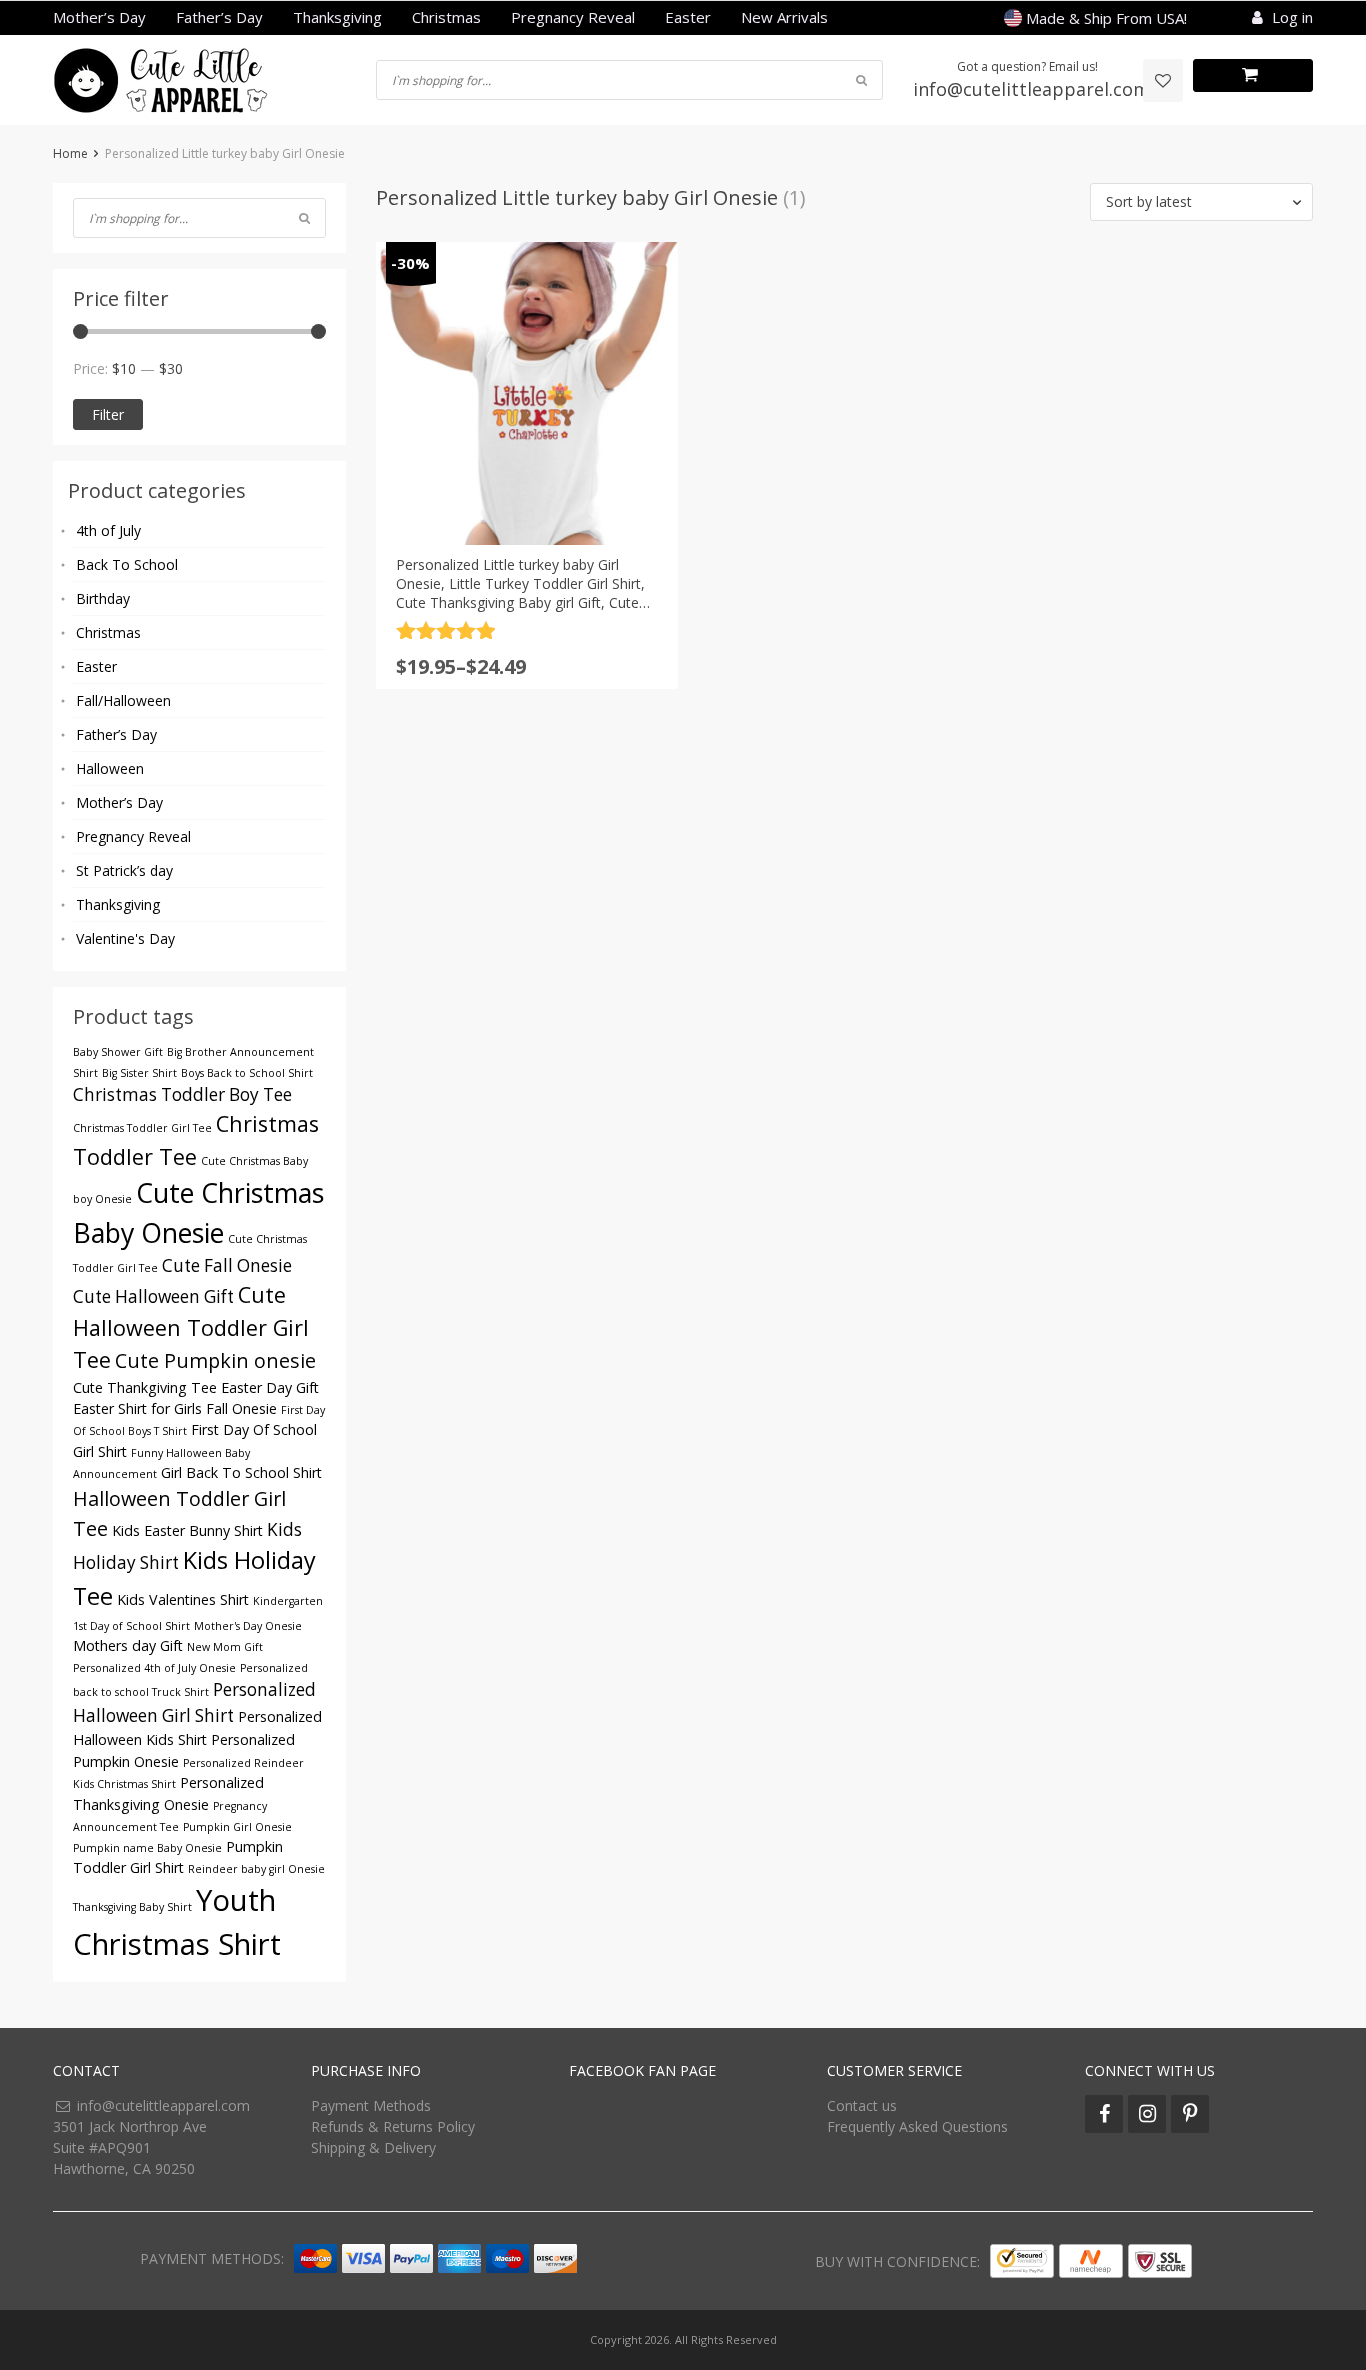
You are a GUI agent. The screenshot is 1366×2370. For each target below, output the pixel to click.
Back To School (127, 564)
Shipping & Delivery (373, 2147)
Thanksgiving (337, 17)
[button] (1201, 202)
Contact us (862, 2105)
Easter (688, 17)
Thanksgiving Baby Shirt (132, 1907)
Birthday (103, 598)
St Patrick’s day (124, 870)
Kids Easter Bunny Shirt (187, 1530)
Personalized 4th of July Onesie (154, 1668)
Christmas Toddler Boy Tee (182, 1094)
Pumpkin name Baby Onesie (147, 1848)
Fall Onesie (241, 1408)
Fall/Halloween (123, 700)
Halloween (110, 768)
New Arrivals (784, 17)
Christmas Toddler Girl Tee (142, 1128)
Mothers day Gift (128, 1645)
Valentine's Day (125, 938)
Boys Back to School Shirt (247, 1073)
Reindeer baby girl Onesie (256, 1869)
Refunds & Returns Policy (393, 2126)
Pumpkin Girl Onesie (237, 1827)
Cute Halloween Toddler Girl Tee (191, 1327)
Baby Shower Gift (118, 1052)
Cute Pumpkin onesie (215, 1360)
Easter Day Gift (270, 1387)
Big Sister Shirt (139, 1073)
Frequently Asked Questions (917, 2126)
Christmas (446, 17)
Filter (108, 414)
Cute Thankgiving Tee (145, 1387)
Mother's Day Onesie (248, 1626)
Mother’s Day (99, 17)
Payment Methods (371, 2105)
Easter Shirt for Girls (137, 1408)
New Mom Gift (225, 1647)
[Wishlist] (1163, 80)
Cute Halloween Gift (153, 1296)
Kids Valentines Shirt (183, 1599)
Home (70, 153)
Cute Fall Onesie (227, 1265)
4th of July (108, 530)
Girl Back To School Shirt (241, 1472)
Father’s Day (219, 17)
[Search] (304, 218)
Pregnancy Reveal (573, 17)
